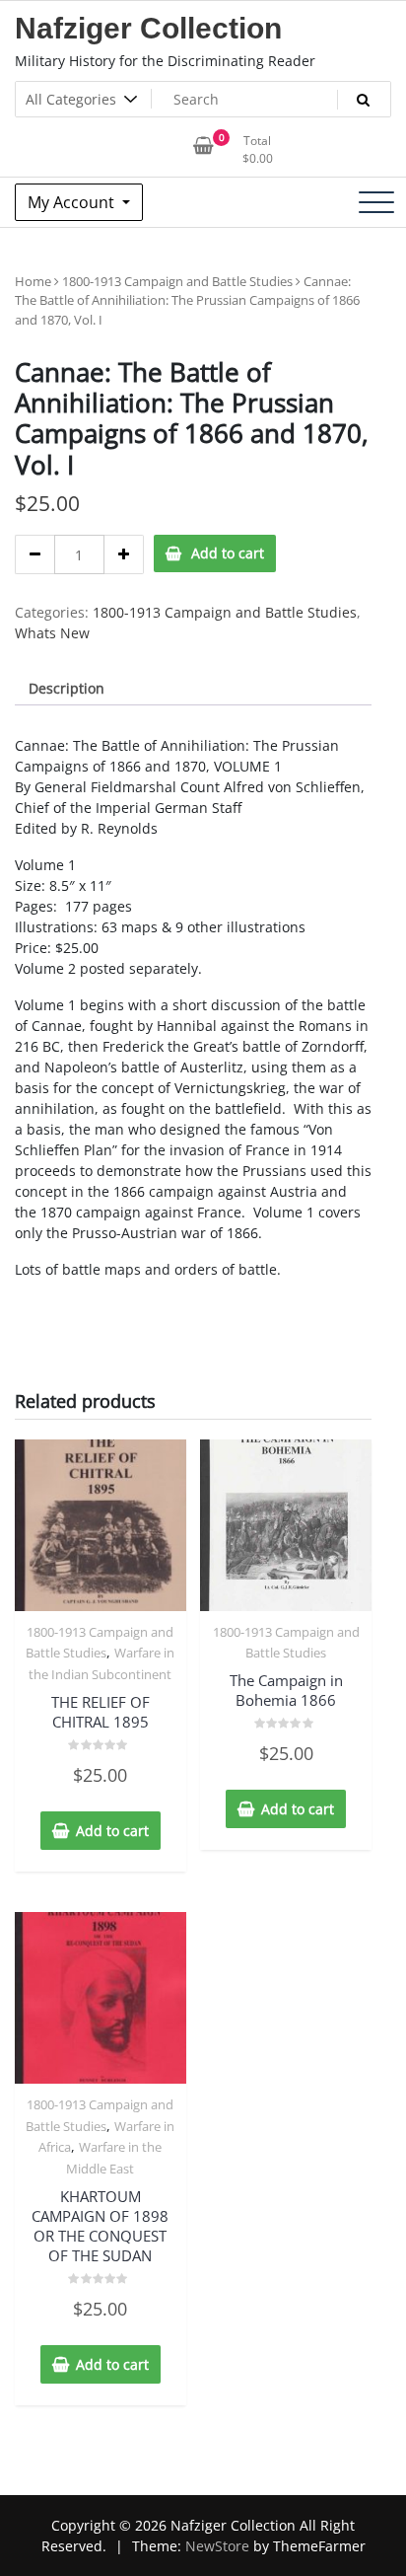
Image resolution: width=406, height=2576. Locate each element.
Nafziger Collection (148, 28)
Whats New (52, 633)
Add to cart (228, 553)
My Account (73, 202)
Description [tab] (67, 688)
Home (33, 281)
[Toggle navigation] (376, 202)
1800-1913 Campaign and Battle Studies (177, 281)
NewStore (217, 2546)
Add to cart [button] (112, 1831)
